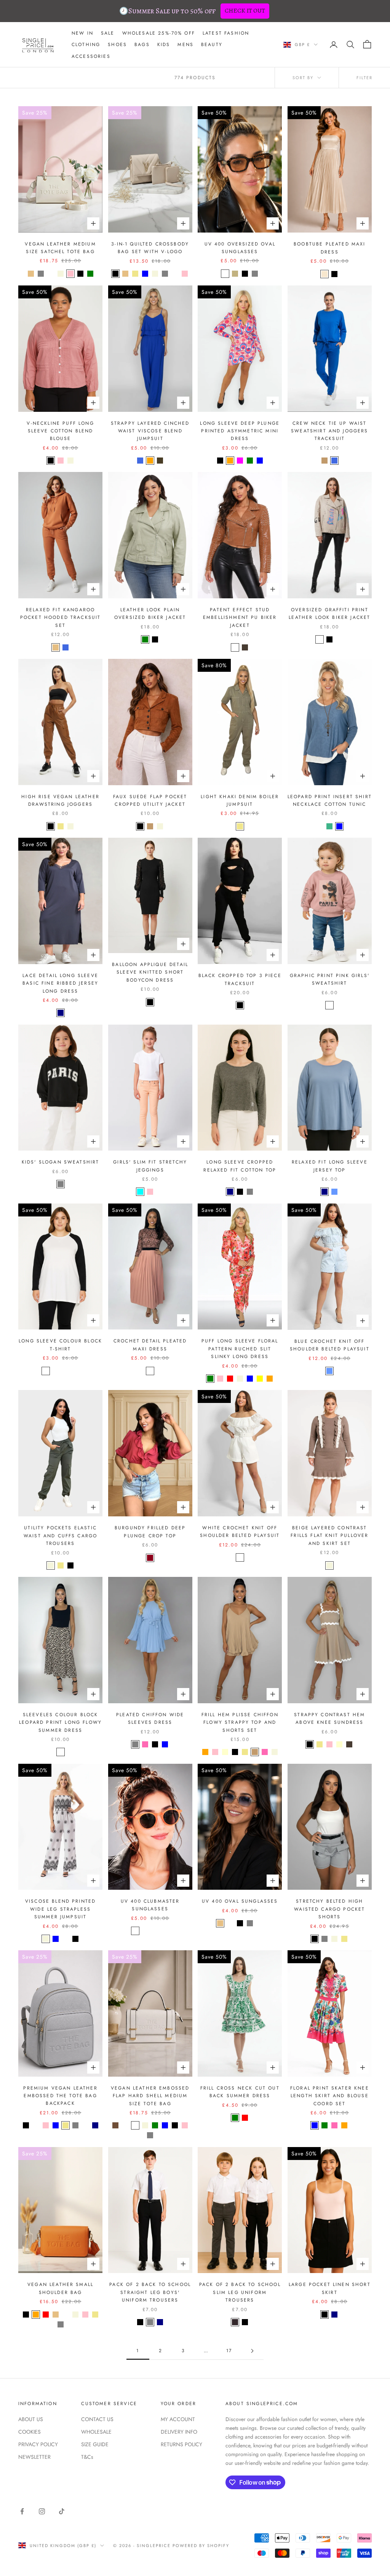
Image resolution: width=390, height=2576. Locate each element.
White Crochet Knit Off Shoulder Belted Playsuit (240, 1532)
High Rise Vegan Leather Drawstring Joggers (60, 800)
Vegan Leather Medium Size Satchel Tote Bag (60, 248)
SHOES (117, 45)
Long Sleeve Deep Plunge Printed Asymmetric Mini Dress (240, 431)
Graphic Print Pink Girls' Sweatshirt (330, 979)
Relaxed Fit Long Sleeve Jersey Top (330, 1166)
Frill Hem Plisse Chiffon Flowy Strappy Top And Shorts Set (240, 1722)
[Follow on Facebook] (22, 2511)
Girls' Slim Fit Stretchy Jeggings (150, 1166)
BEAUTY (212, 45)
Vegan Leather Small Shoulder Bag (60, 2288)
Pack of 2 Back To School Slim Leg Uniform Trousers (240, 2292)
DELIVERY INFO (179, 2432)
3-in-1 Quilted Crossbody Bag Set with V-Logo (150, 248)
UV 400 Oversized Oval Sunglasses (240, 248)
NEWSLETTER (34, 2457)
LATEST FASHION (226, 33)
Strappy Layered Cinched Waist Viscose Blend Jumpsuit (150, 431)
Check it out (245, 11)
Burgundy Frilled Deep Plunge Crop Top (150, 1532)
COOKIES (30, 2432)
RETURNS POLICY (181, 2444)
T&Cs (87, 2457)
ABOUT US (31, 2419)
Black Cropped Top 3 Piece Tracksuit (240, 979)
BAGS (142, 45)
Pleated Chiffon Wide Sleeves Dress (150, 1718)
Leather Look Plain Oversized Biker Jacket (150, 614)
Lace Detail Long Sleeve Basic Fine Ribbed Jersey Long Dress (60, 983)
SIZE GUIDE (95, 2444)
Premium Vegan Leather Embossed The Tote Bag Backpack (60, 2096)
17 (229, 2351)
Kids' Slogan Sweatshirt (61, 1162)
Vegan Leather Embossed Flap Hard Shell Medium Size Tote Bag (150, 2096)
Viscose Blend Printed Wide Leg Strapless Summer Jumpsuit (60, 1909)
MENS (185, 45)
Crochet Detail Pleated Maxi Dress (150, 1345)
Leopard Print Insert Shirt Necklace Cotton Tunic (330, 800)
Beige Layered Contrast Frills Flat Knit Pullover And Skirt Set (329, 1536)
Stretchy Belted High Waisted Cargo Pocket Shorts (329, 1909)
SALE (108, 33)
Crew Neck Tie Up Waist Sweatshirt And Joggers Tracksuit (330, 431)
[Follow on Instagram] (42, 2511)
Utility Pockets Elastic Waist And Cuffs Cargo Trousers (60, 1536)
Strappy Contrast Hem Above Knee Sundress (329, 1718)
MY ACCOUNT (178, 2419)
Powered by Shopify (201, 2546)
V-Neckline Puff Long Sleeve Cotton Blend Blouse (60, 431)
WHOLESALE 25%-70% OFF (159, 33)
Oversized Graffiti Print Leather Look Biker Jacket (329, 614)
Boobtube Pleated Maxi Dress (329, 248)
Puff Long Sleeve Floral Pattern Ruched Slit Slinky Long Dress (240, 1349)
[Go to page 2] (252, 2351)
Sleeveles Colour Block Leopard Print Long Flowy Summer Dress (60, 1722)
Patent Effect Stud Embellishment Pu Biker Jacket (240, 618)
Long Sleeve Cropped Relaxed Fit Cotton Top (240, 1166)
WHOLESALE (96, 2432)
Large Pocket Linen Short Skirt (330, 2288)
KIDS (164, 45)
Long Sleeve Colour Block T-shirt (60, 1345)
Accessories (91, 56)
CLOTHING (86, 45)
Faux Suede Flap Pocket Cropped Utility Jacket (150, 800)
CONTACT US (97, 2419)
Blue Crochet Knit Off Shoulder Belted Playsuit (330, 1345)
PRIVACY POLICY (38, 2444)
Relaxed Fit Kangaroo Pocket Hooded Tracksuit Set (61, 618)
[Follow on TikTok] (62, 2511)
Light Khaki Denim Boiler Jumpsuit (240, 800)
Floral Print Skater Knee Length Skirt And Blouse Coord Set (330, 2096)
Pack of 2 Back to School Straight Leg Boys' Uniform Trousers (150, 2292)
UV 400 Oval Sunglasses (240, 1901)
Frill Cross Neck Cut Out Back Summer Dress (240, 2092)
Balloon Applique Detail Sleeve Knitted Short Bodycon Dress (150, 972)
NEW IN (82, 33)
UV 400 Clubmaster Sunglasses (150, 1905)
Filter (364, 78)
